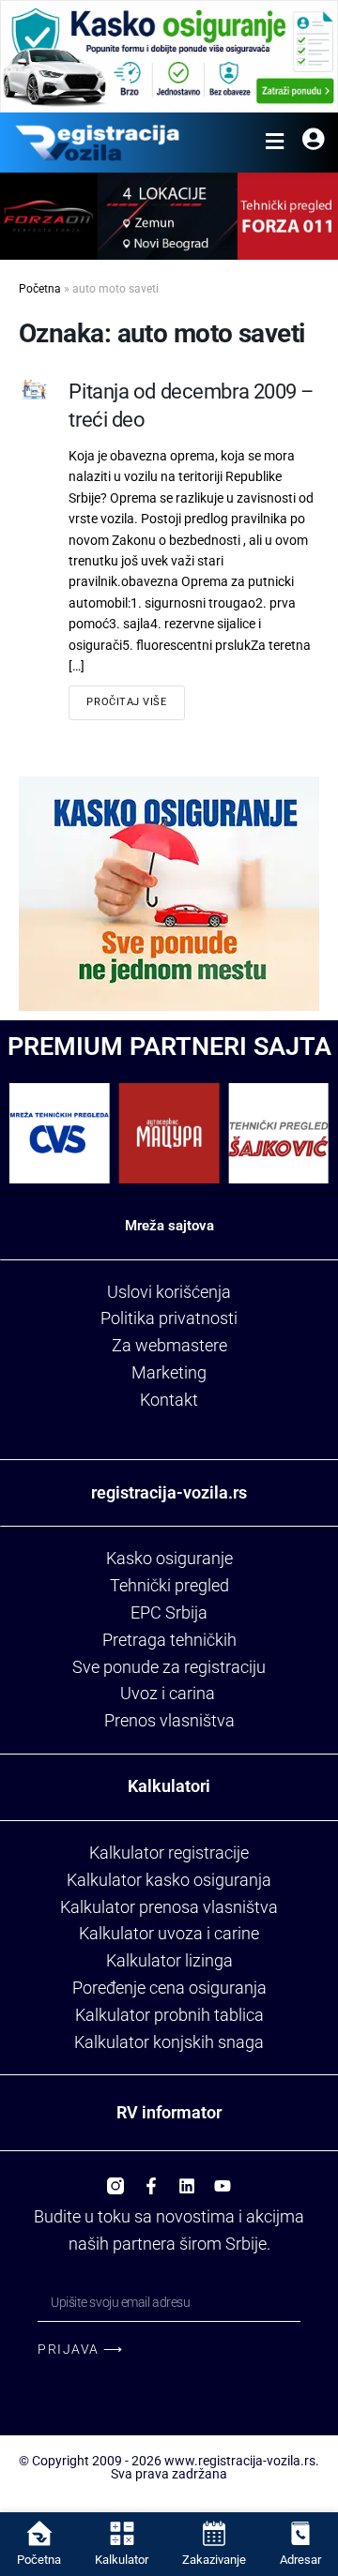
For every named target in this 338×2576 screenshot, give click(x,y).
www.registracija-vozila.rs (240, 2461)
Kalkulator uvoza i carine (169, 1933)
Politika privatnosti (169, 1318)
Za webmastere (169, 1345)
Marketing (169, 1372)
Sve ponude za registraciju (169, 1667)
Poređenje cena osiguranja (169, 1988)
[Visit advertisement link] (169, 56)
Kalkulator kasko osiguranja (169, 1880)
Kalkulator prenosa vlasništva (169, 1907)
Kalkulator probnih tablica (169, 2015)
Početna (40, 289)
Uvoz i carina (168, 1693)
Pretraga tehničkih (169, 1640)
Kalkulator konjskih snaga (169, 2042)
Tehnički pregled (169, 1585)
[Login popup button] (313, 143)
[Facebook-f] (151, 2178)
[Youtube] (223, 2178)
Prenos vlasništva (169, 1720)
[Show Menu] (275, 143)
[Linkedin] (187, 2178)
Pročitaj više (126, 702)
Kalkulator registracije (169, 1853)
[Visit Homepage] (97, 143)
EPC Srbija (169, 1612)
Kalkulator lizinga (169, 1960)
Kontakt (169, 1400)
